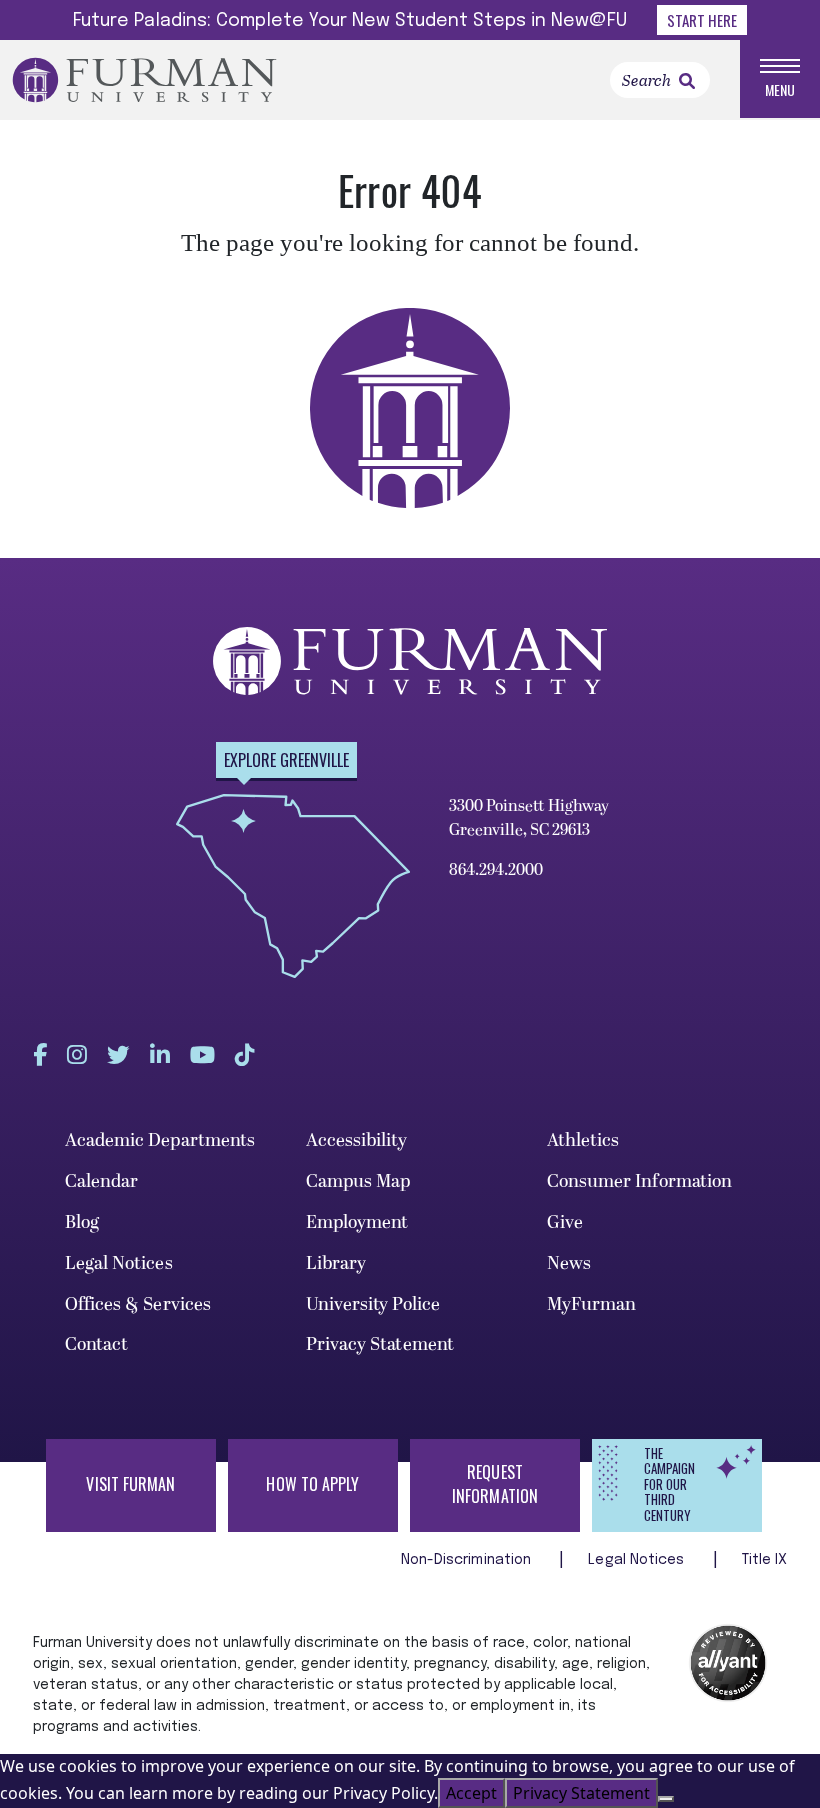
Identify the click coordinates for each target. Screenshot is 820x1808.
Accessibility (356, 1140)
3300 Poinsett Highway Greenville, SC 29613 (529, 818)
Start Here (702, 20)
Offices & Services (138, 1304)
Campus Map (358, 1181)
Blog (82, 1222)
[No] (666, 1799)
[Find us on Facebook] (40, 1054)
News (569, 1263)
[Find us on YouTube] (202, 1054)
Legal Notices (119, 1263)
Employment (357, 1222)
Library (336, 1263)
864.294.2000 (496, 870)
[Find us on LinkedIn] (160, 1054)
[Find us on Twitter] (118, 1054)
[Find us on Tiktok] (245, 1054)
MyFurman (592, 1304)
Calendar (102, 1181)
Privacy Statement (380, 1344)
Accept (471, 1793)
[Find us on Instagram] (77, 1054)
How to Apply (312, 1484)
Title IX (765, 1560)
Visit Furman (130, 1484)
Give (565, 1222)
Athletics (583, 1140)
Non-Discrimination (468, 1560)
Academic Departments (160, 1140)
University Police (373, 1304)
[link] (687, 81)
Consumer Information (640, 1181)
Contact (97, 1344)
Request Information (495, 1484)
